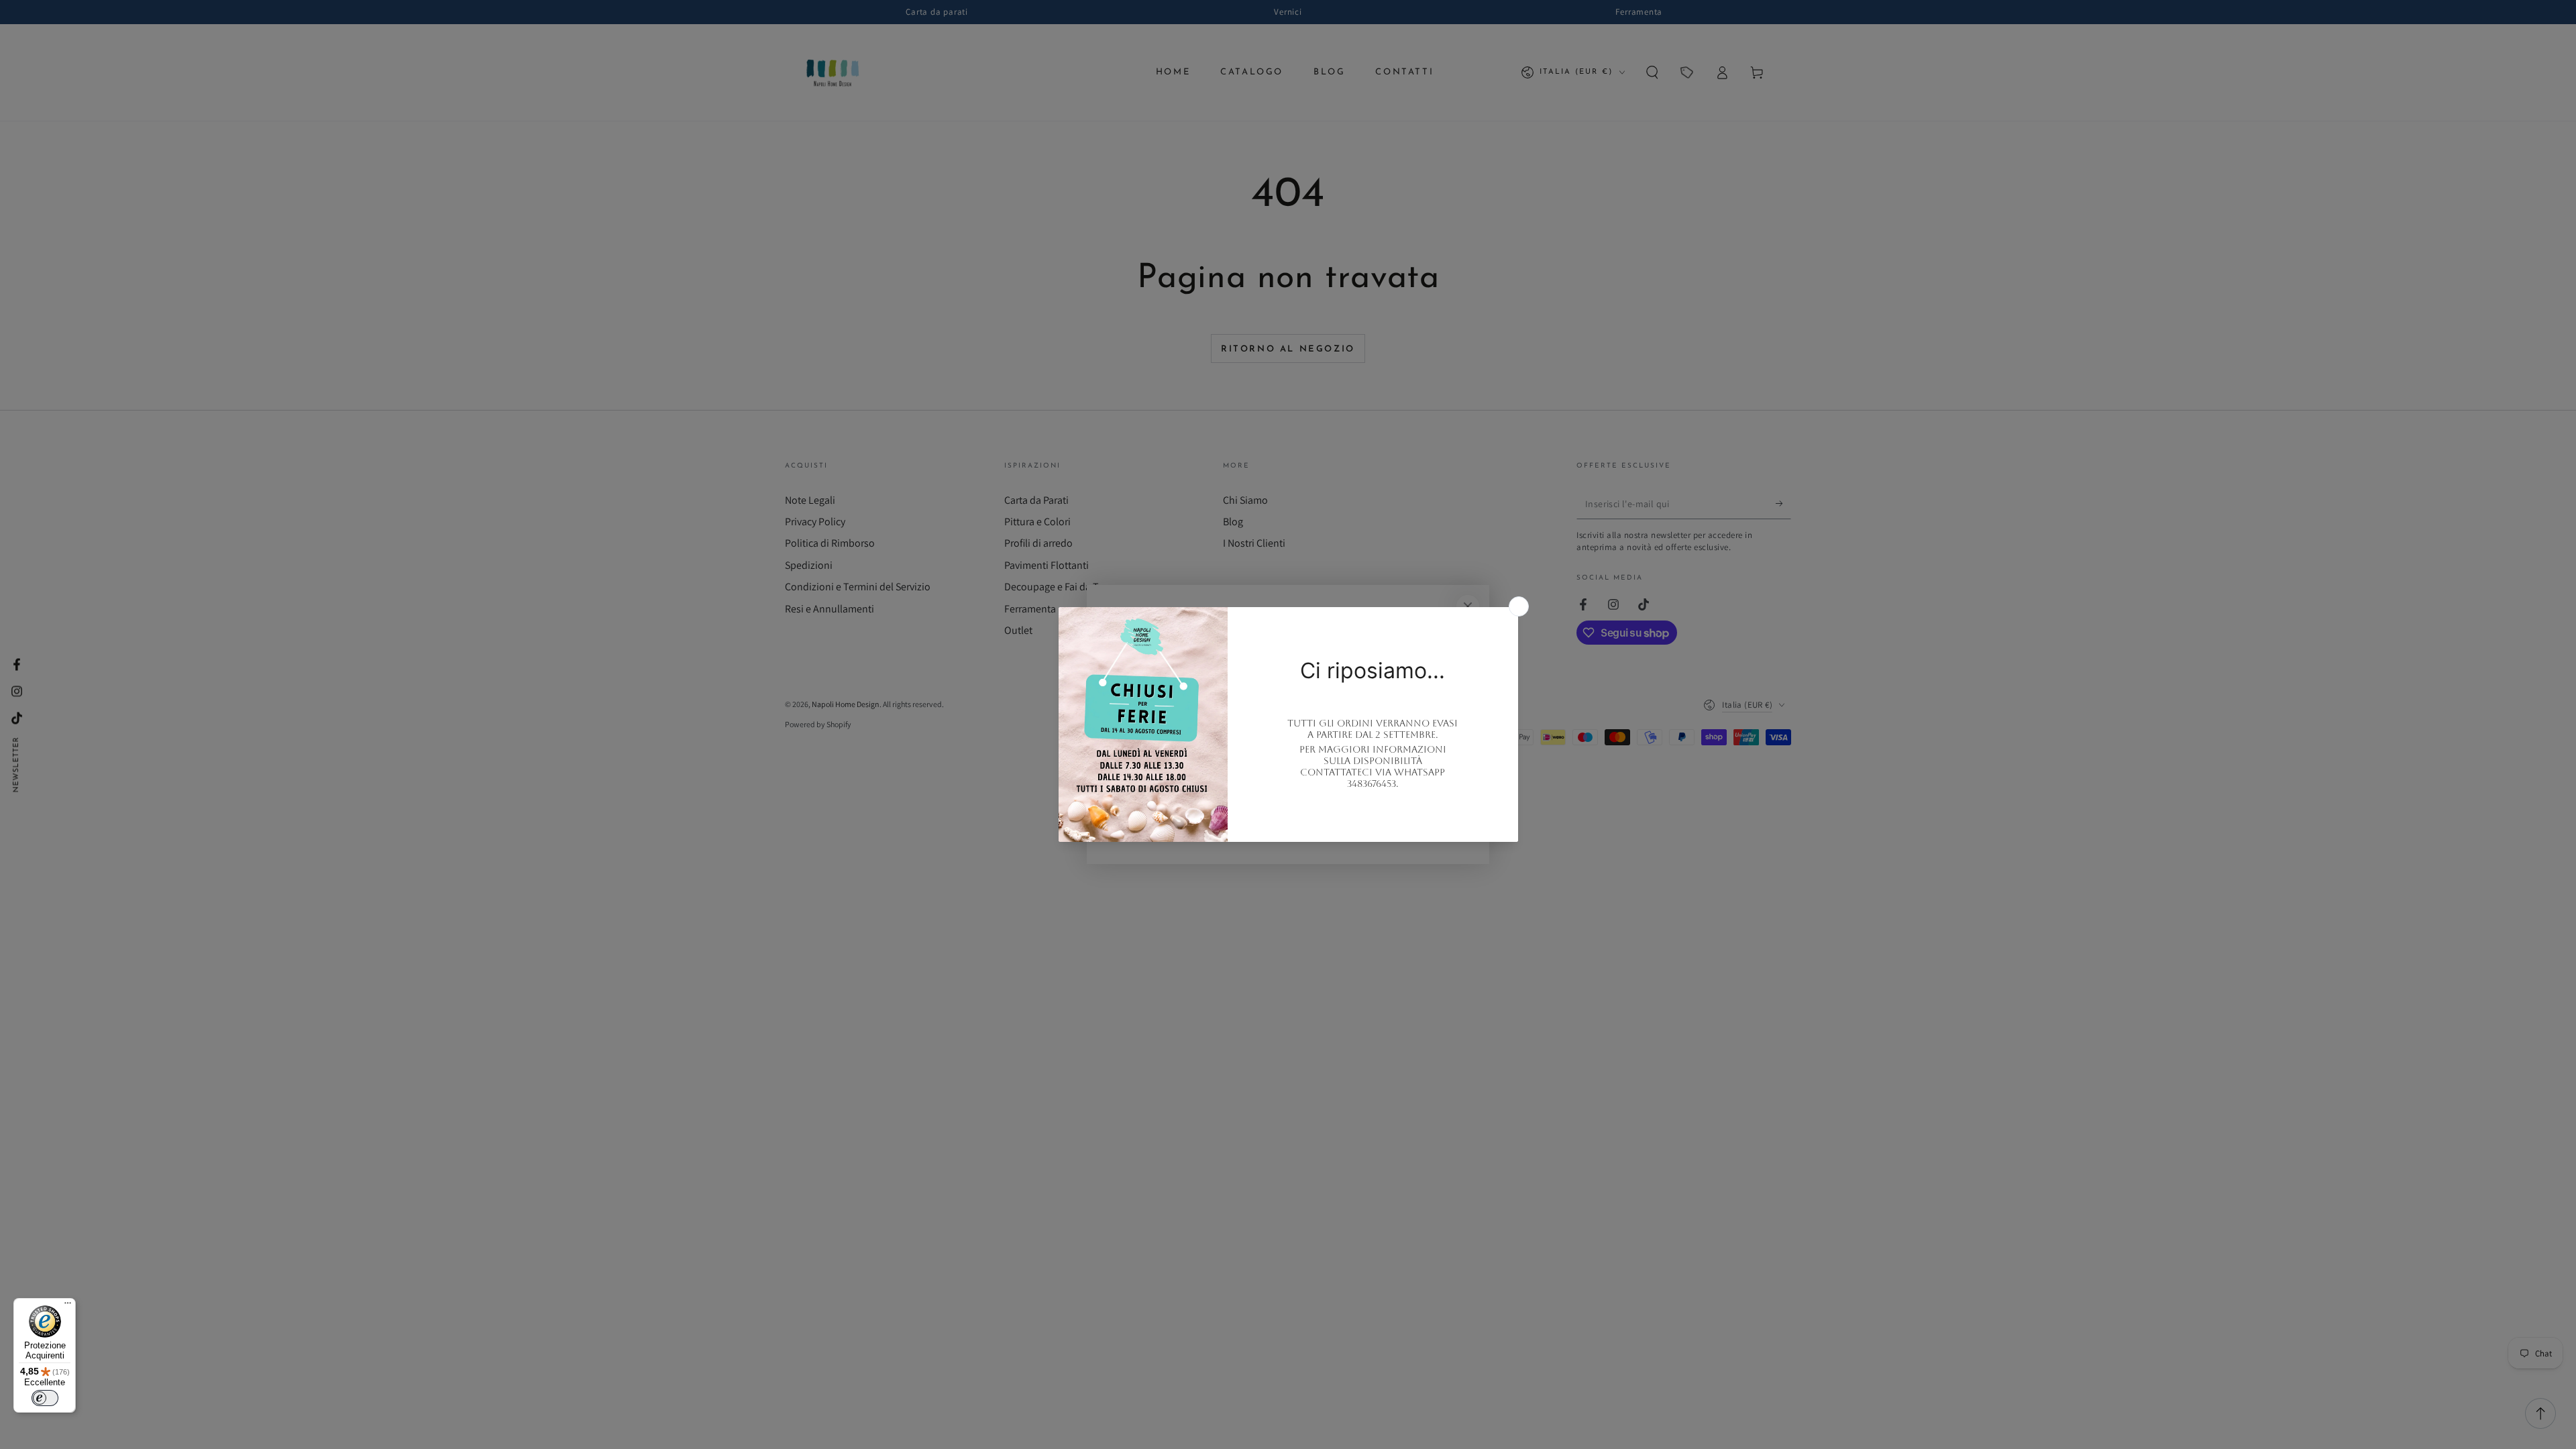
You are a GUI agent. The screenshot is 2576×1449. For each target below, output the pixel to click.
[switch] (45, 1398)
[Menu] (68, 1306)
